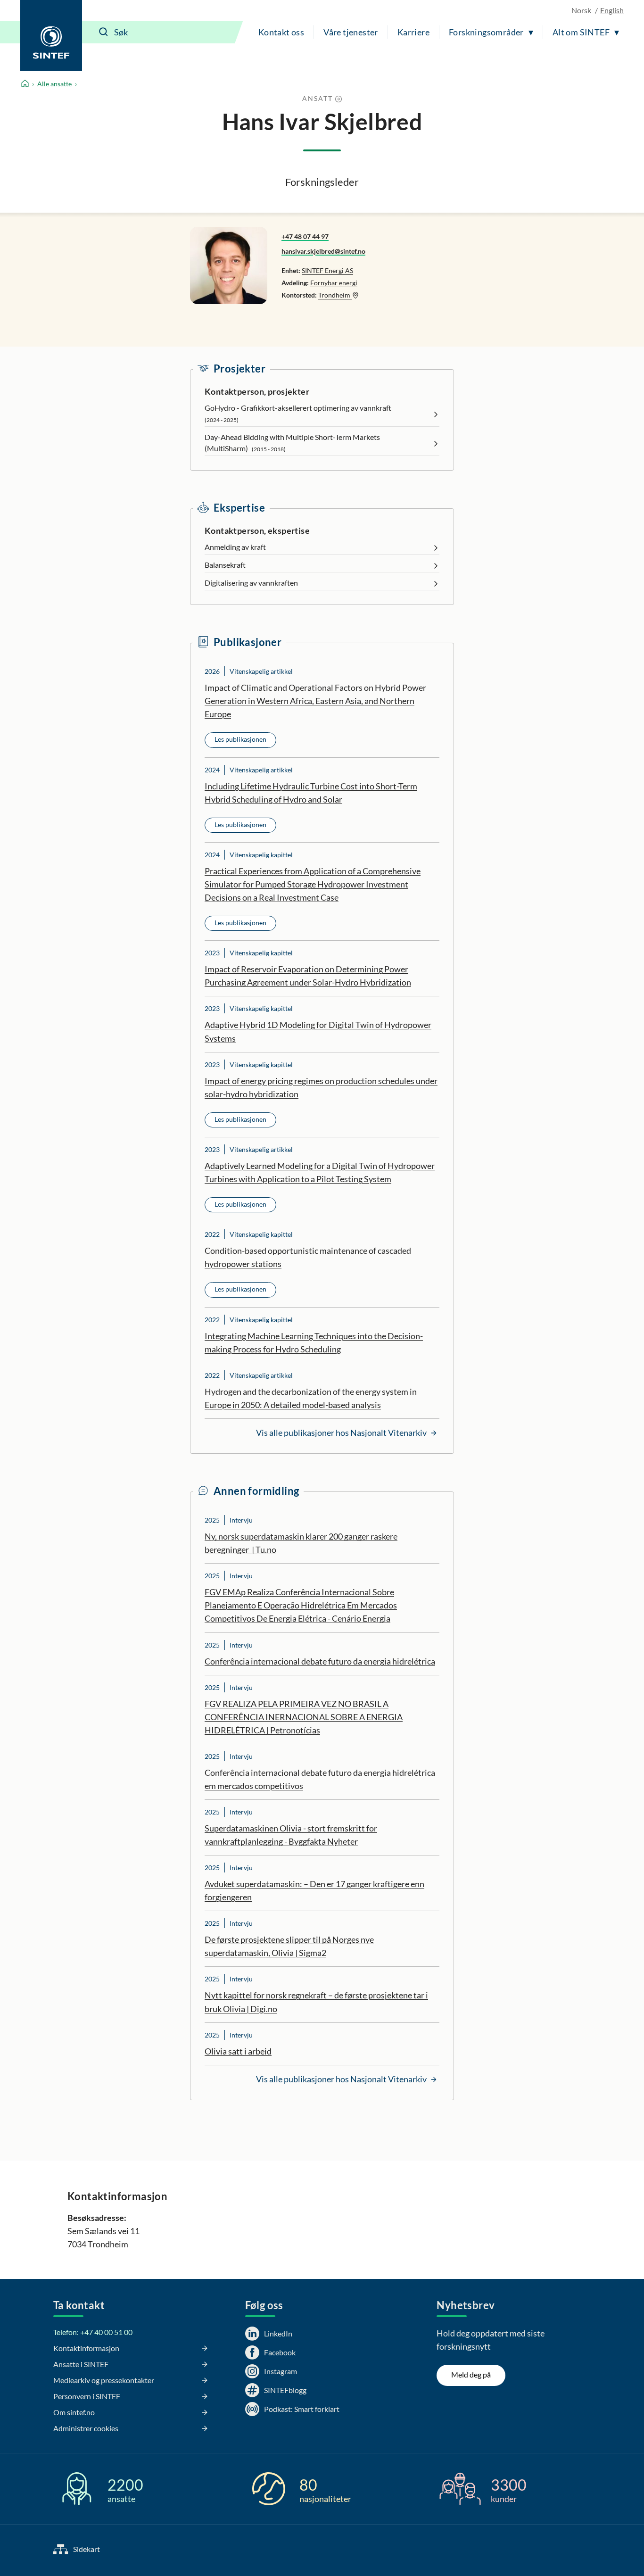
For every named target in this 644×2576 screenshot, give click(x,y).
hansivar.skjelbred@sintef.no (323, 251)
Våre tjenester (351, 32)
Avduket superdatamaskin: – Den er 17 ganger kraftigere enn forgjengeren (314, 1890)
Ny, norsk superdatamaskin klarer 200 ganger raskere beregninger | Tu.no (301, 1543)
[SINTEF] (51, 35)
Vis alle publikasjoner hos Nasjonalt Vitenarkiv (342, 1433)
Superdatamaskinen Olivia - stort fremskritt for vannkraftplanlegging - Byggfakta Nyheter (291, 1835)
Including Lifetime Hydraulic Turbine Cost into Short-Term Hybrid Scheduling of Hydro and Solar (311, 793)
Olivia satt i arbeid (238, 2051)
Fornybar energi (334, 283)
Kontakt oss (281, 32)
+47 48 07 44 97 (305, 236)
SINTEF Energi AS (327, 270)
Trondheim (335, 295)
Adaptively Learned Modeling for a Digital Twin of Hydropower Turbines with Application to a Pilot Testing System (320, 1172)
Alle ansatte (54, 84)
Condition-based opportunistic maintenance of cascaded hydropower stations (308, 1257)
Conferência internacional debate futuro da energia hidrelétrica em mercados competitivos (320, 1779)
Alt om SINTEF (581, 32)
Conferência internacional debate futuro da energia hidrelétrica (320, 1661)
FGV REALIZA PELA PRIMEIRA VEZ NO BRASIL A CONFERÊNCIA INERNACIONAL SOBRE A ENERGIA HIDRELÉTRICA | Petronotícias (304, 1717)
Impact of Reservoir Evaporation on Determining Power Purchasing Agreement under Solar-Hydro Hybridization (308, 976)
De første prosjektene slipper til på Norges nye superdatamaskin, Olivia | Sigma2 (289, 1946)
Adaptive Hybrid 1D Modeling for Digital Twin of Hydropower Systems (318, 1031)
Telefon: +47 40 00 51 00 (93, 2332)
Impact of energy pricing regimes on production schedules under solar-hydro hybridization (321, 1087)
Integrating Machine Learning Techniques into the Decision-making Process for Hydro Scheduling (314, 1342)
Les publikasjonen (240, 739)
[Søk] (104, 32)
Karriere (413, 32)
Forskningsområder (486, 32)
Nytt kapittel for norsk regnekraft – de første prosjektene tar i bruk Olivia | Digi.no (316, 2002)
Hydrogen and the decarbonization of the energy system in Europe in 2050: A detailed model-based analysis (311, 1398)
